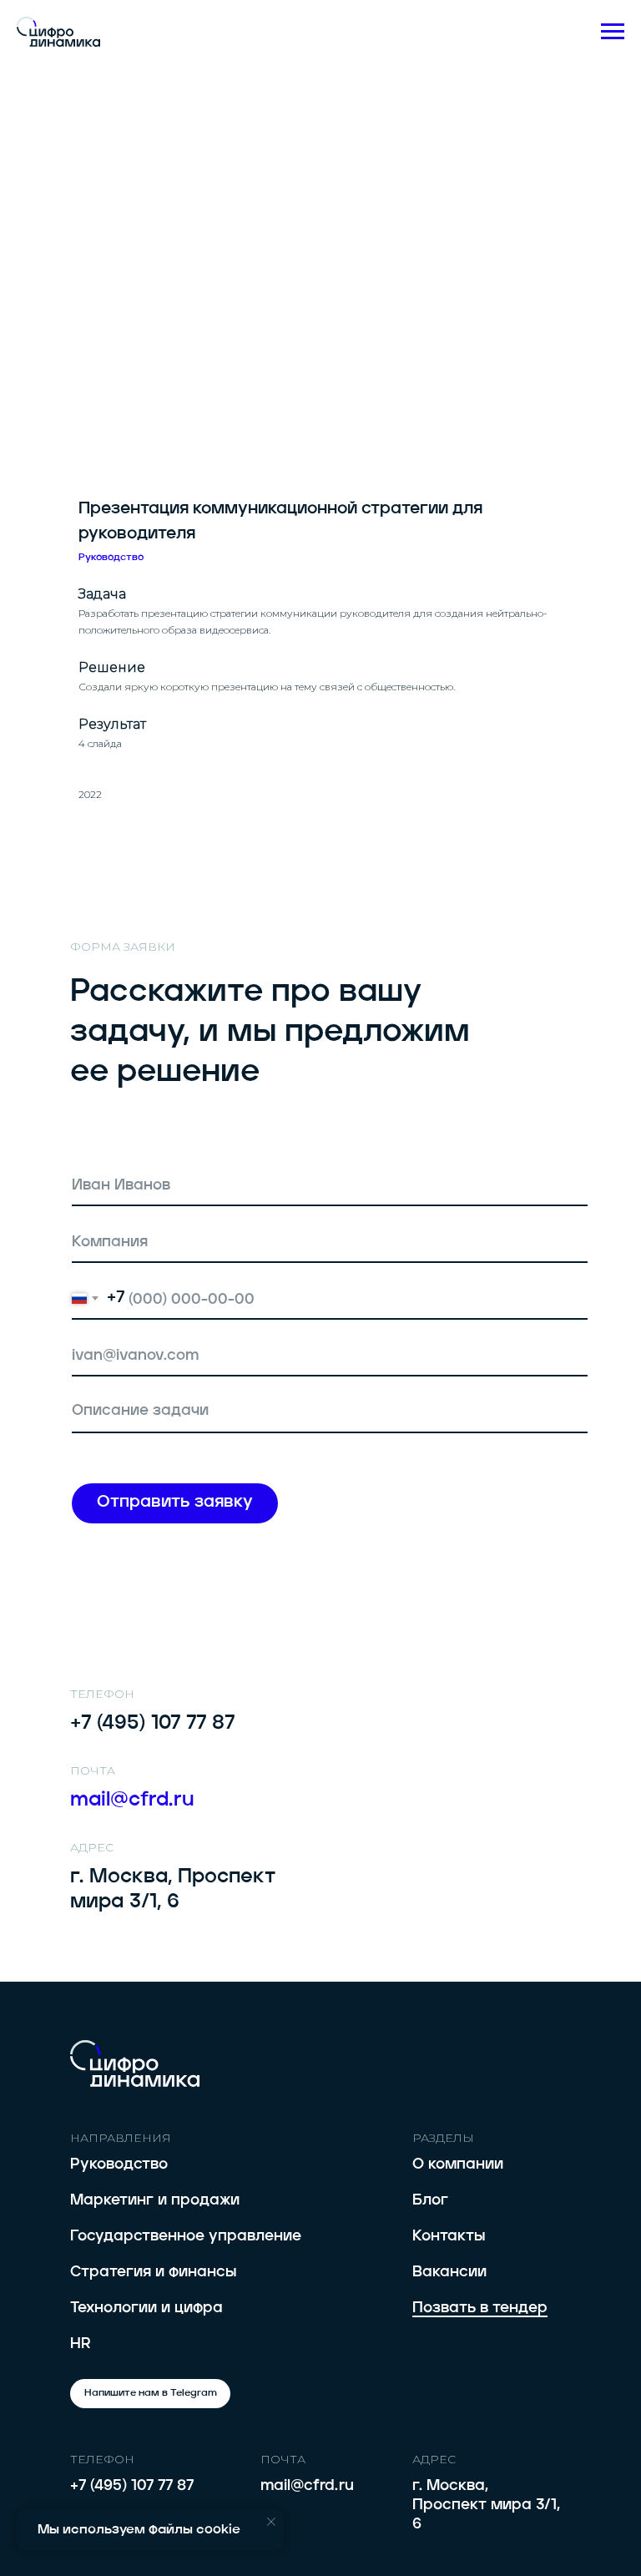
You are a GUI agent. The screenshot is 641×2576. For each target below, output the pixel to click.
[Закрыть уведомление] (271, 2522)
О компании (458, 2164)
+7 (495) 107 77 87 (132, 2486)
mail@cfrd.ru (307, 2486)
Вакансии (449, 2272)
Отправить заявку (175, 1503)
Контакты (449, 2236)
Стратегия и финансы (153, 2272)
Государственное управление (186, 2236)
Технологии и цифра (146, 2308)
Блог (430, 2200)
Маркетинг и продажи (155, 2200)
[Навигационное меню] (613, 32)
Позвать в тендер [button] (480, 2308)
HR (81, 2344)
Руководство (119, 2164)
